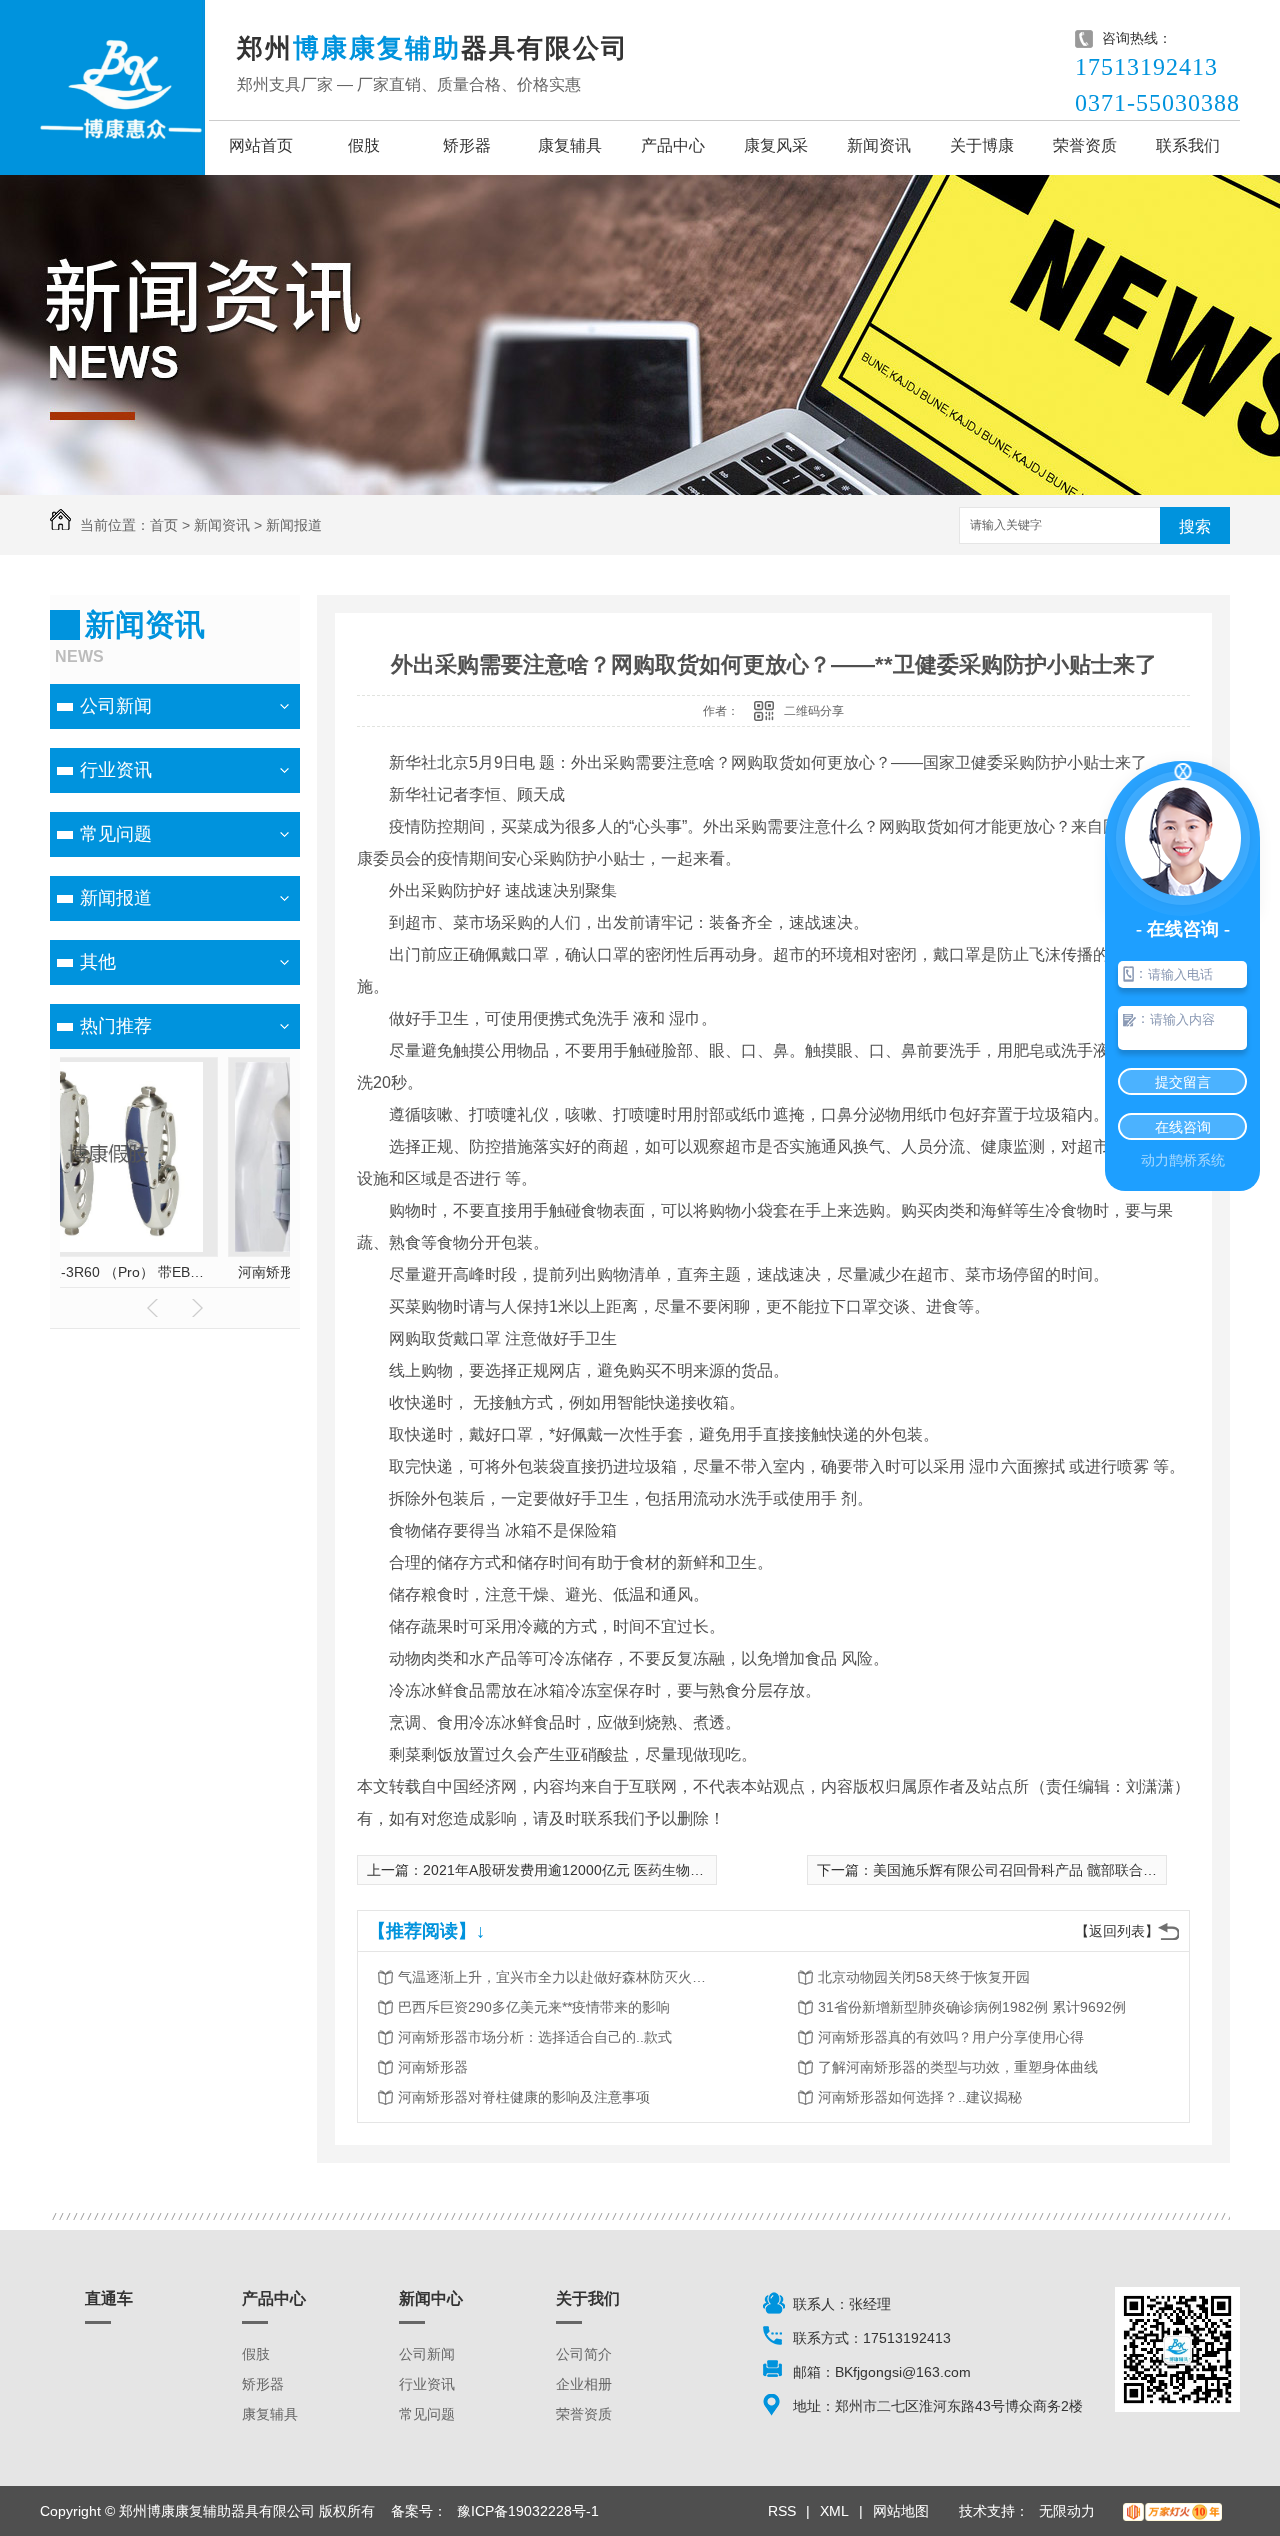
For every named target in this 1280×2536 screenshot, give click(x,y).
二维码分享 (814, 711)
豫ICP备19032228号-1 (528, 2511)
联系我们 (1188, 145)
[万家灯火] (1172, 2511)
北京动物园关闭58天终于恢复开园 (924, 1977)
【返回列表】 (1117, 1931)
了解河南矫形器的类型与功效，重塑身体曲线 (958, 2067)
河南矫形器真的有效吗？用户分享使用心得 (951, 2037)
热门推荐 (116, 1026)
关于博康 (982, 145)
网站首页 (261, 145)
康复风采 (776, 145)
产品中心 (673, 145)
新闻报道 (294, 525)
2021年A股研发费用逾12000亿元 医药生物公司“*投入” (592, 1870)
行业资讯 (116, 770)
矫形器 (467, 145)
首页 (164, 525)
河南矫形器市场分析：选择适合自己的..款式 (535, 2037)
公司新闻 (116, 706)
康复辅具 (570, 145)
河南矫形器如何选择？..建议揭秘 (920, 2097)
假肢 (364, 145)
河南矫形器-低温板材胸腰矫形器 (175, 1272)
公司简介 (584, 2354)
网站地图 (901, 2511)
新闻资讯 (879, 145)
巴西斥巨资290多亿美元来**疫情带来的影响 (534, 2007)
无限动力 (1067, 2511)
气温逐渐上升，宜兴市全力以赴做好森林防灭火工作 (558, 1977)
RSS (782, 2511)
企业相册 (584, 2384)
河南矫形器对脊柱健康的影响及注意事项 (524, 2097)
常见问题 (116, 834)
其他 (98, 962)
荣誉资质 (1085, 145)
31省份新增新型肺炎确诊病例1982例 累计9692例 (972, 2007)
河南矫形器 (433, 2067)
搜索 (1195, 526)
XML (834, 2511)
